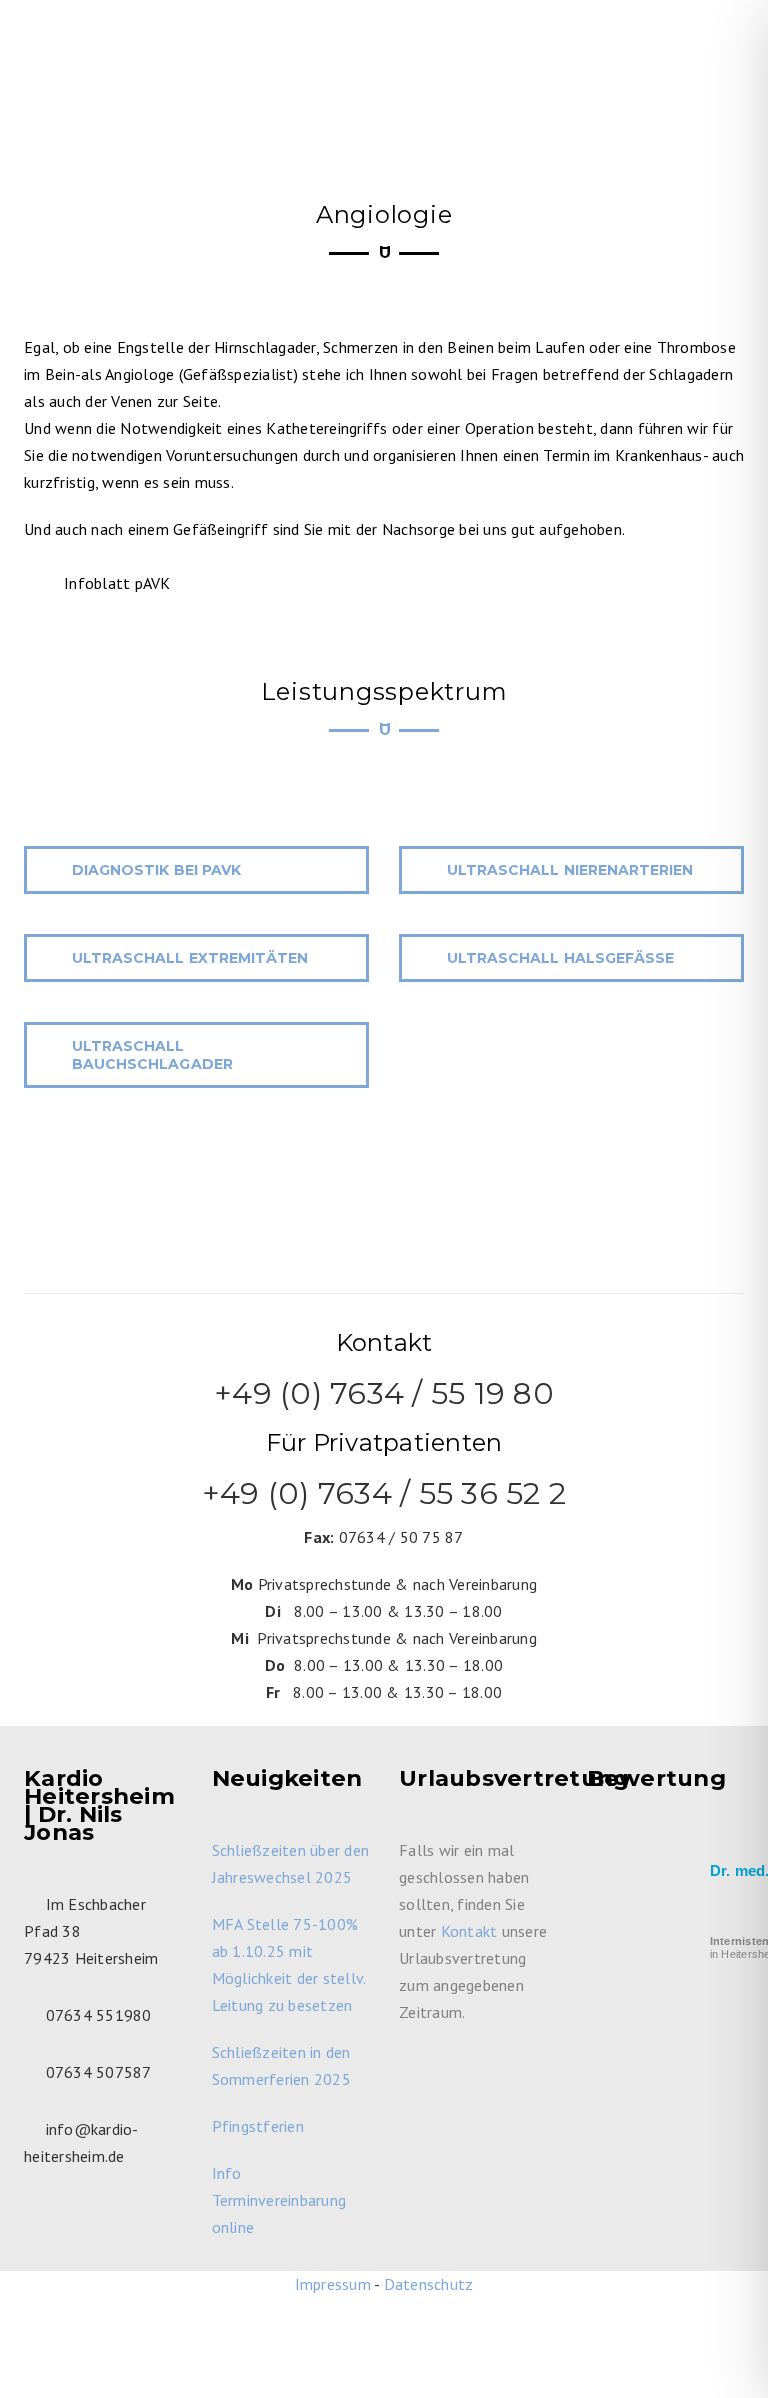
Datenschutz (429, 2284)
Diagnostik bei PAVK (156, 870)
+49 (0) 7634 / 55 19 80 (384, 1393)
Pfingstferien (258, 2126)
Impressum (333, 2284)
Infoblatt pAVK (117, 583)
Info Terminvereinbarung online (279, 2200)
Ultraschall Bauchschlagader (152, 1055)
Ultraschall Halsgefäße (560, 958)
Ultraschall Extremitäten (190, 958)
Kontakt (469, 1931)
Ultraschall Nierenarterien (570, 870)
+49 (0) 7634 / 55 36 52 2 (384, 1493)
